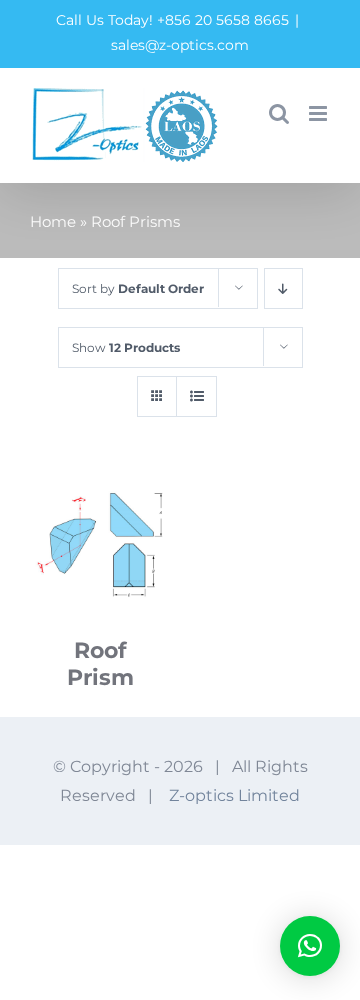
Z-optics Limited (234, 795)
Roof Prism (100, 664)
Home (53, 221)
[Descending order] (283, 288)
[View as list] (196, 396)
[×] (310, 946)
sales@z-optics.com (180, 45)
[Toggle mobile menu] (319, 113)
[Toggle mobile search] (279, 113)
